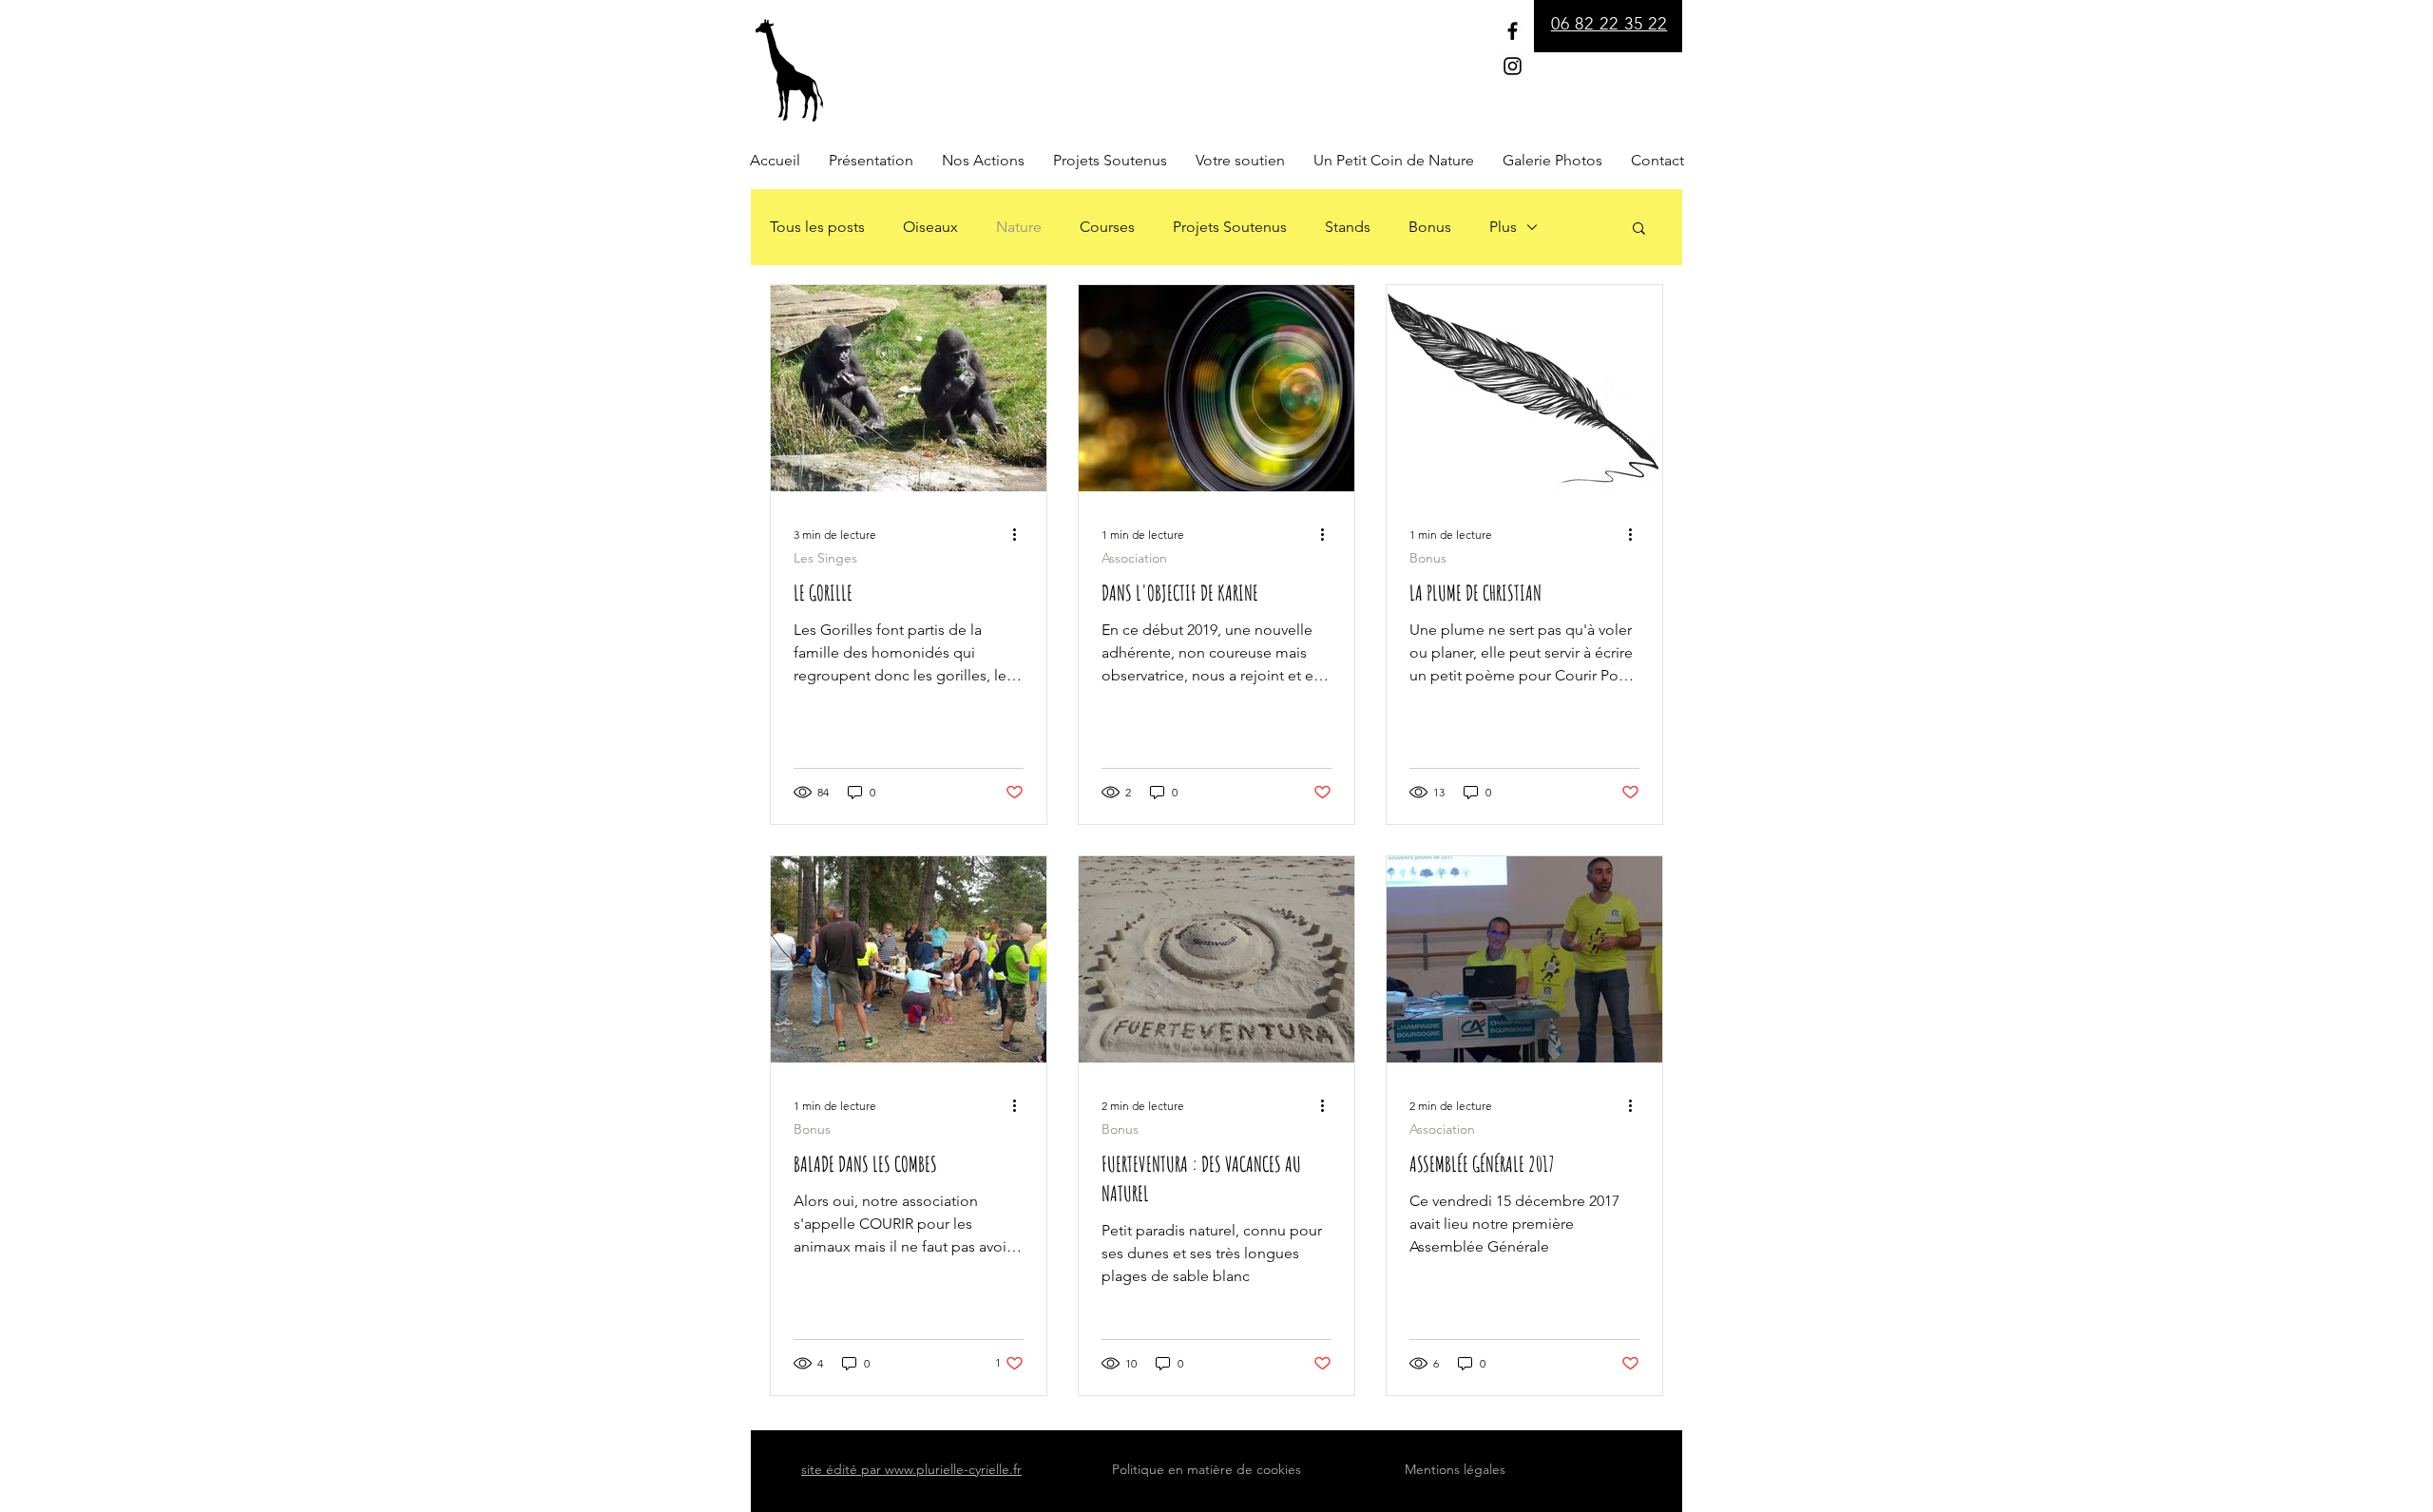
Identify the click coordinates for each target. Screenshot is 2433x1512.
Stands (1348, 227)
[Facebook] (1513, 31)
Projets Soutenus (1230, 227)
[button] (1639, 230)
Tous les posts (817, 227)
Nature (1019, 227)
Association (1134, 558)
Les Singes (825, 558)
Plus (1503, 227)
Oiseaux (930, 227)
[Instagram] (1513, 66)
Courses (1107, 227)
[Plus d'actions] (1021, 534)
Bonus (1430, 227)
